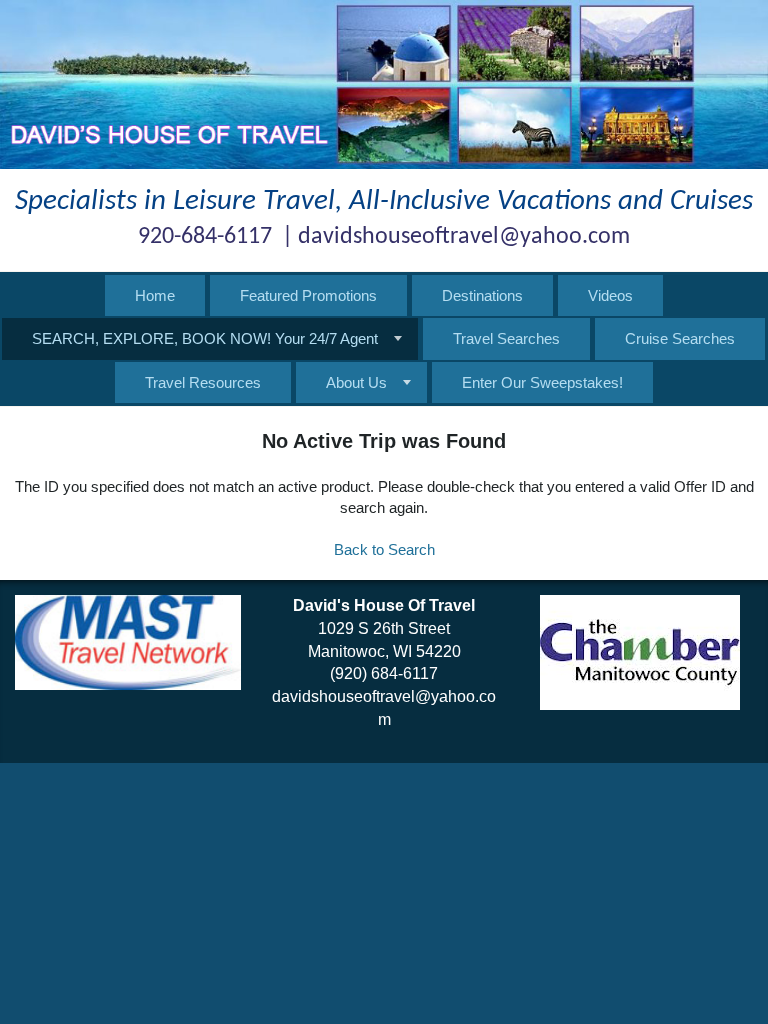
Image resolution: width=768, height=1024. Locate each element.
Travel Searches (506, 338)
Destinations (482, 295)
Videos (610, 295)
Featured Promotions (308, 295)
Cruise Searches (680, 338)
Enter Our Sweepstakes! (542, 382)
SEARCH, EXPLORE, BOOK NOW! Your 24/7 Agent (205, 338)
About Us (356, 382)
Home (155, 295)
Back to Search (384, 549)
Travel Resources (203, 382)
